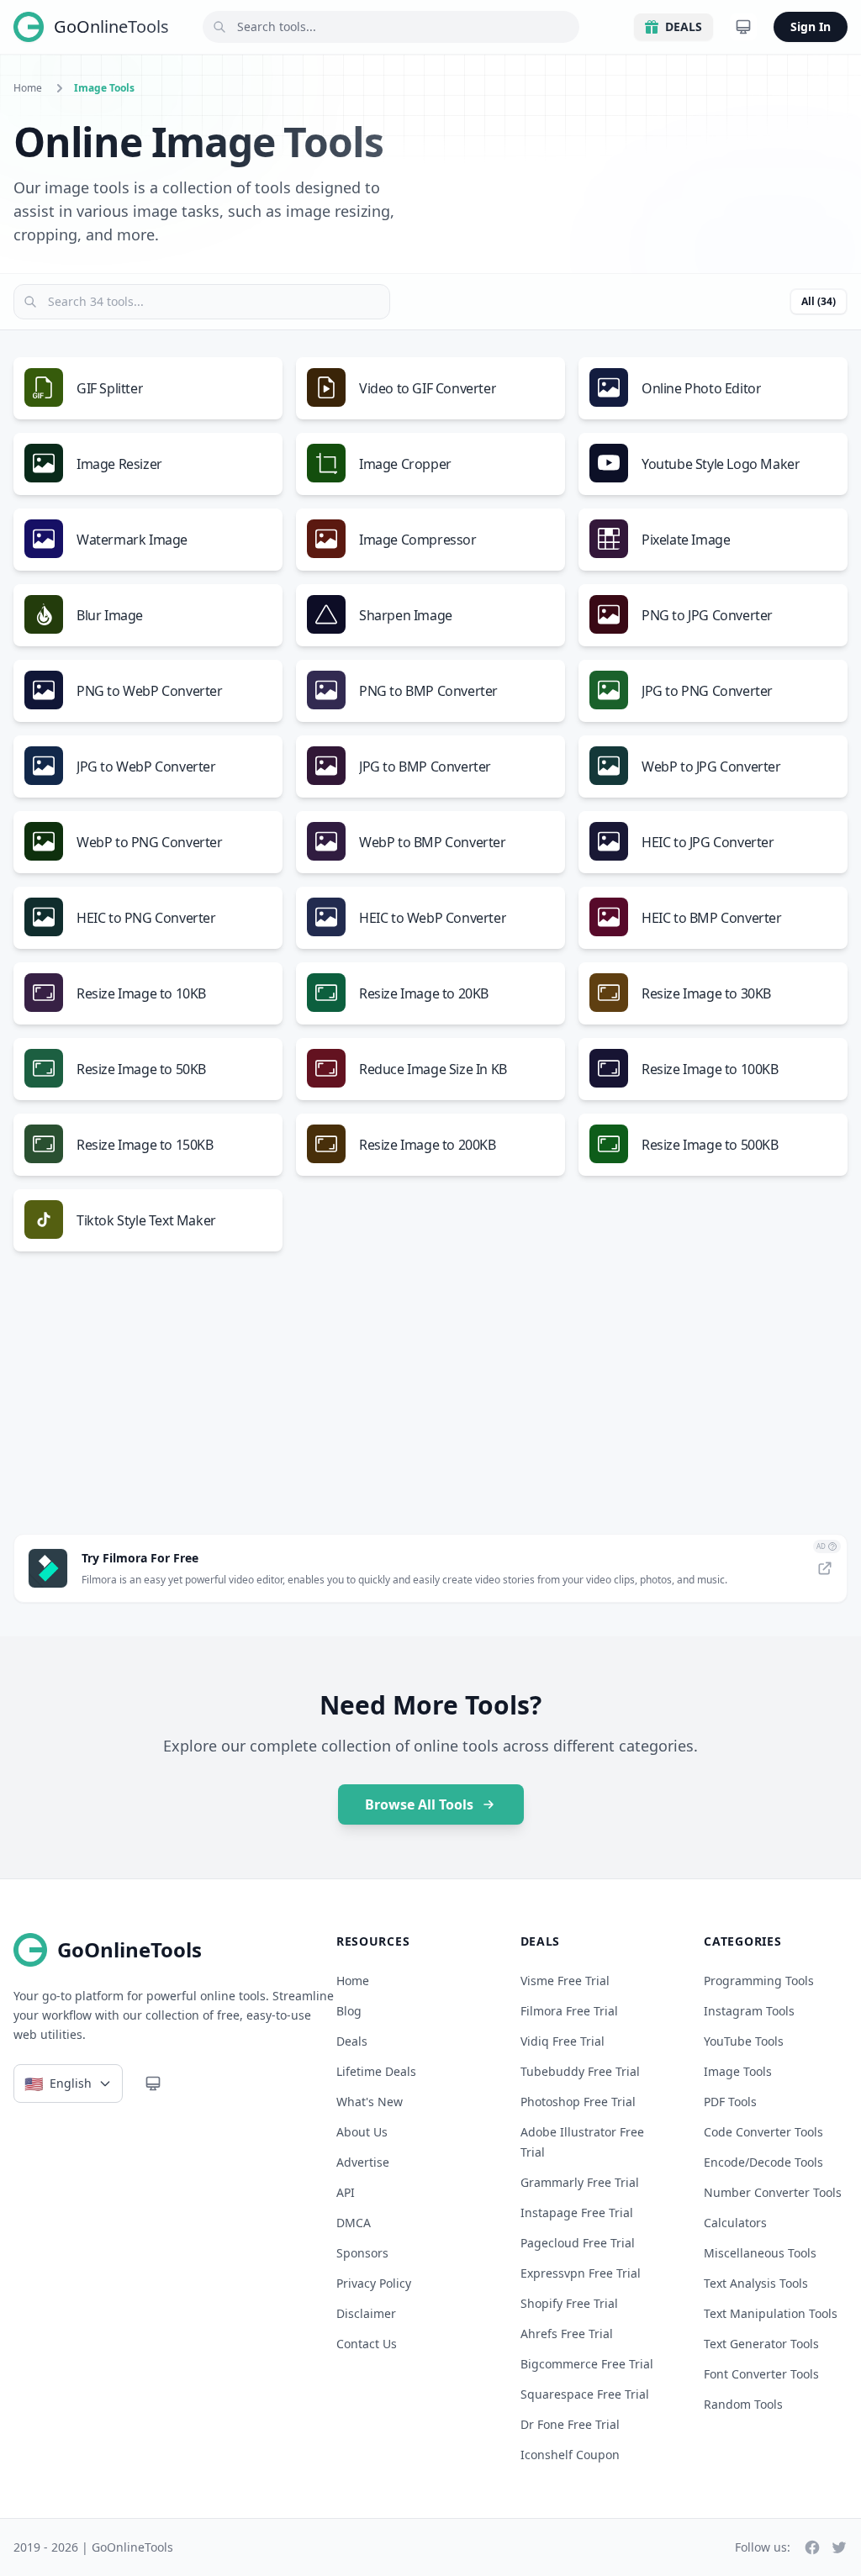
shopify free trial (569, 2303)
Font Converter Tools (761, 2374)
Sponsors (362, 2253)
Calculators (735, 2223)
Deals (684, 26)
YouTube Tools (744, 2041)
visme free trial (565, 1981)
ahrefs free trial (567, 2334)
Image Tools (738, 2071)
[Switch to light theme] (743, 27)
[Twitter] (839, 2547)
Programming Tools (759, 1981)
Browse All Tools (419, 1804)
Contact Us (367, 2344)
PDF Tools (730, 2102)
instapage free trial (577, 2213)
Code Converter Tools (763, 2132)
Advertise (363, 2162)
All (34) (819, 301)
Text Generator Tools (761, 2344)
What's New (370, 2102)
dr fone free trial (570, 2424)
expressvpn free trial (581, 2273)
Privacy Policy (374, 2283)
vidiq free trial (563, 2041)
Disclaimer (366, 2313)
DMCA (354, 2223)
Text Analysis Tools (756, 2283)
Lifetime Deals (376, 2071)
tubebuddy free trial (580, 2071)
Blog (349, 2011)
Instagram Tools (749, 2011)
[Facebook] (812, 2547)
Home (28, 88)
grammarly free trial (580, 2182)
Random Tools (743, 2404)
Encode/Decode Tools (763, 2162)
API (346, 2192)
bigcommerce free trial (587, 2364)
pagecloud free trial (578, 2243)
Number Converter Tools (773, 2192)
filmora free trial (569, 2011)
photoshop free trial (578, 2102)
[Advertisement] (430, 1403)
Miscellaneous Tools (760, 2253)
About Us (362, 2132)
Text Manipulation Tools (771, 2313)
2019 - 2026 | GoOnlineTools (93, 2547)
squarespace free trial (585, 2394)
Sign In (811, 26)
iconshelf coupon (570, 2455)
